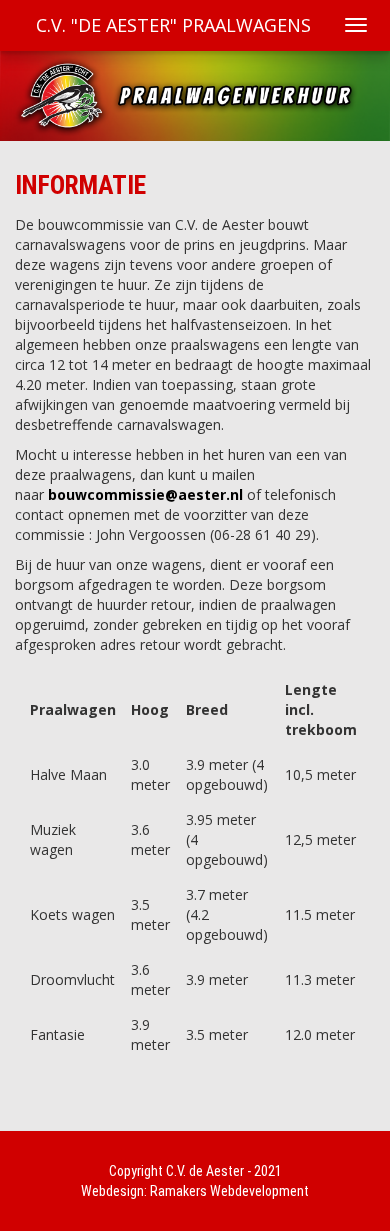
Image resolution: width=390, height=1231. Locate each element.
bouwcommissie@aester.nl (145, 494)
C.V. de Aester (205, 1171)
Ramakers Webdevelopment (229, 1191)
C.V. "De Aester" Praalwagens (173, 25)
